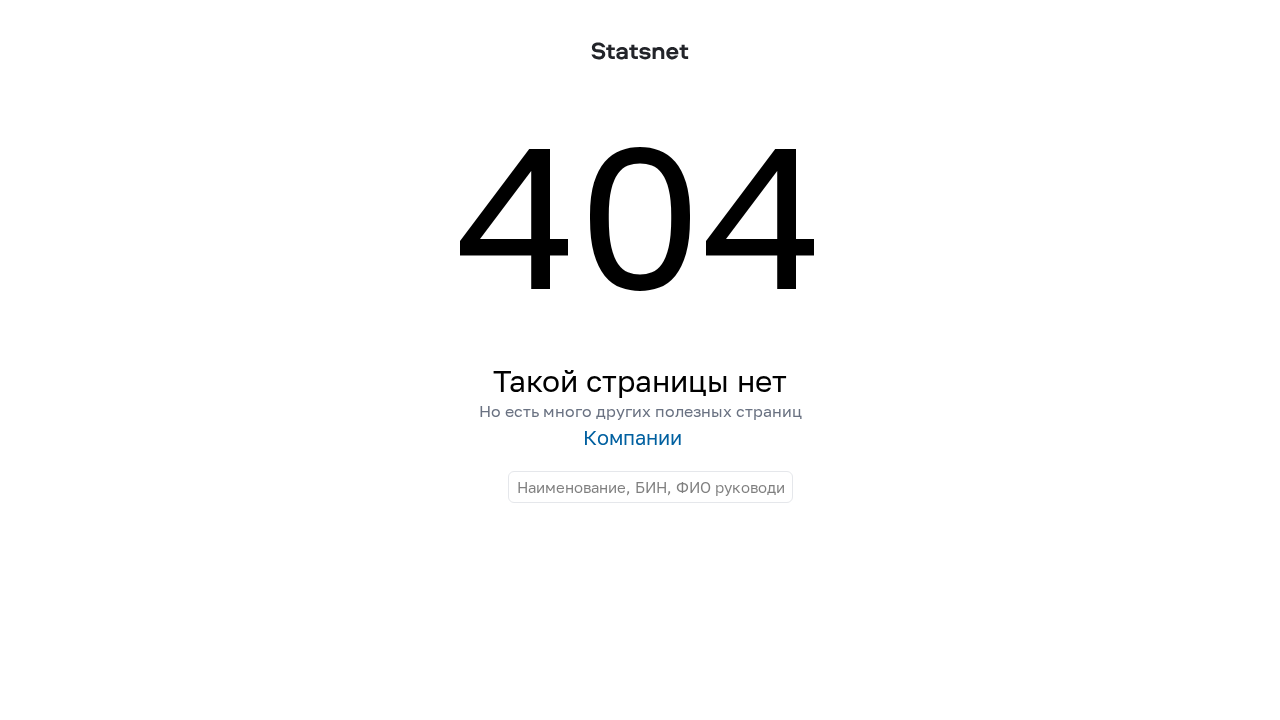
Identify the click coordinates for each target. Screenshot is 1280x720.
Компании (632, 437)
